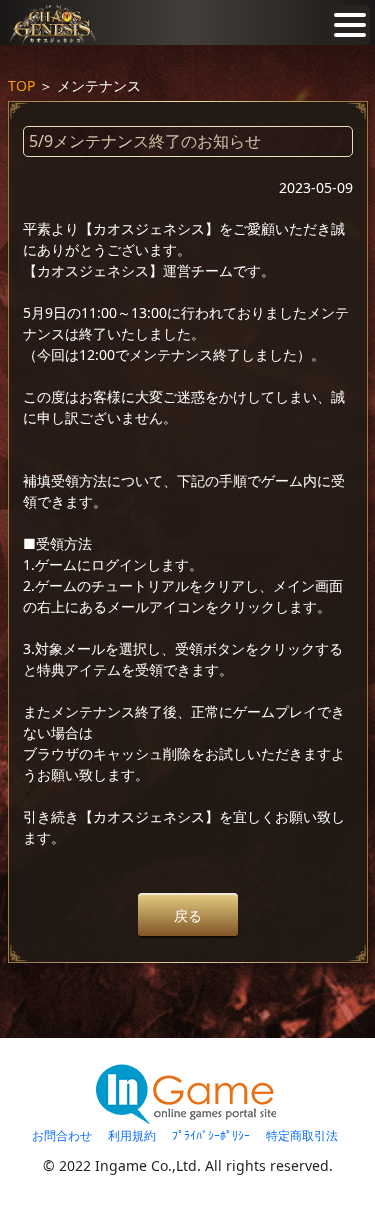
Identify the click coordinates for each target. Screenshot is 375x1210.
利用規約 (132, 1135)
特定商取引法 (302, 1135)
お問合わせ (62, 1135)
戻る (188, 915)
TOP (21, 85)
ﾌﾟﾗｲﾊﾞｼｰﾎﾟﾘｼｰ (211, 1135)
